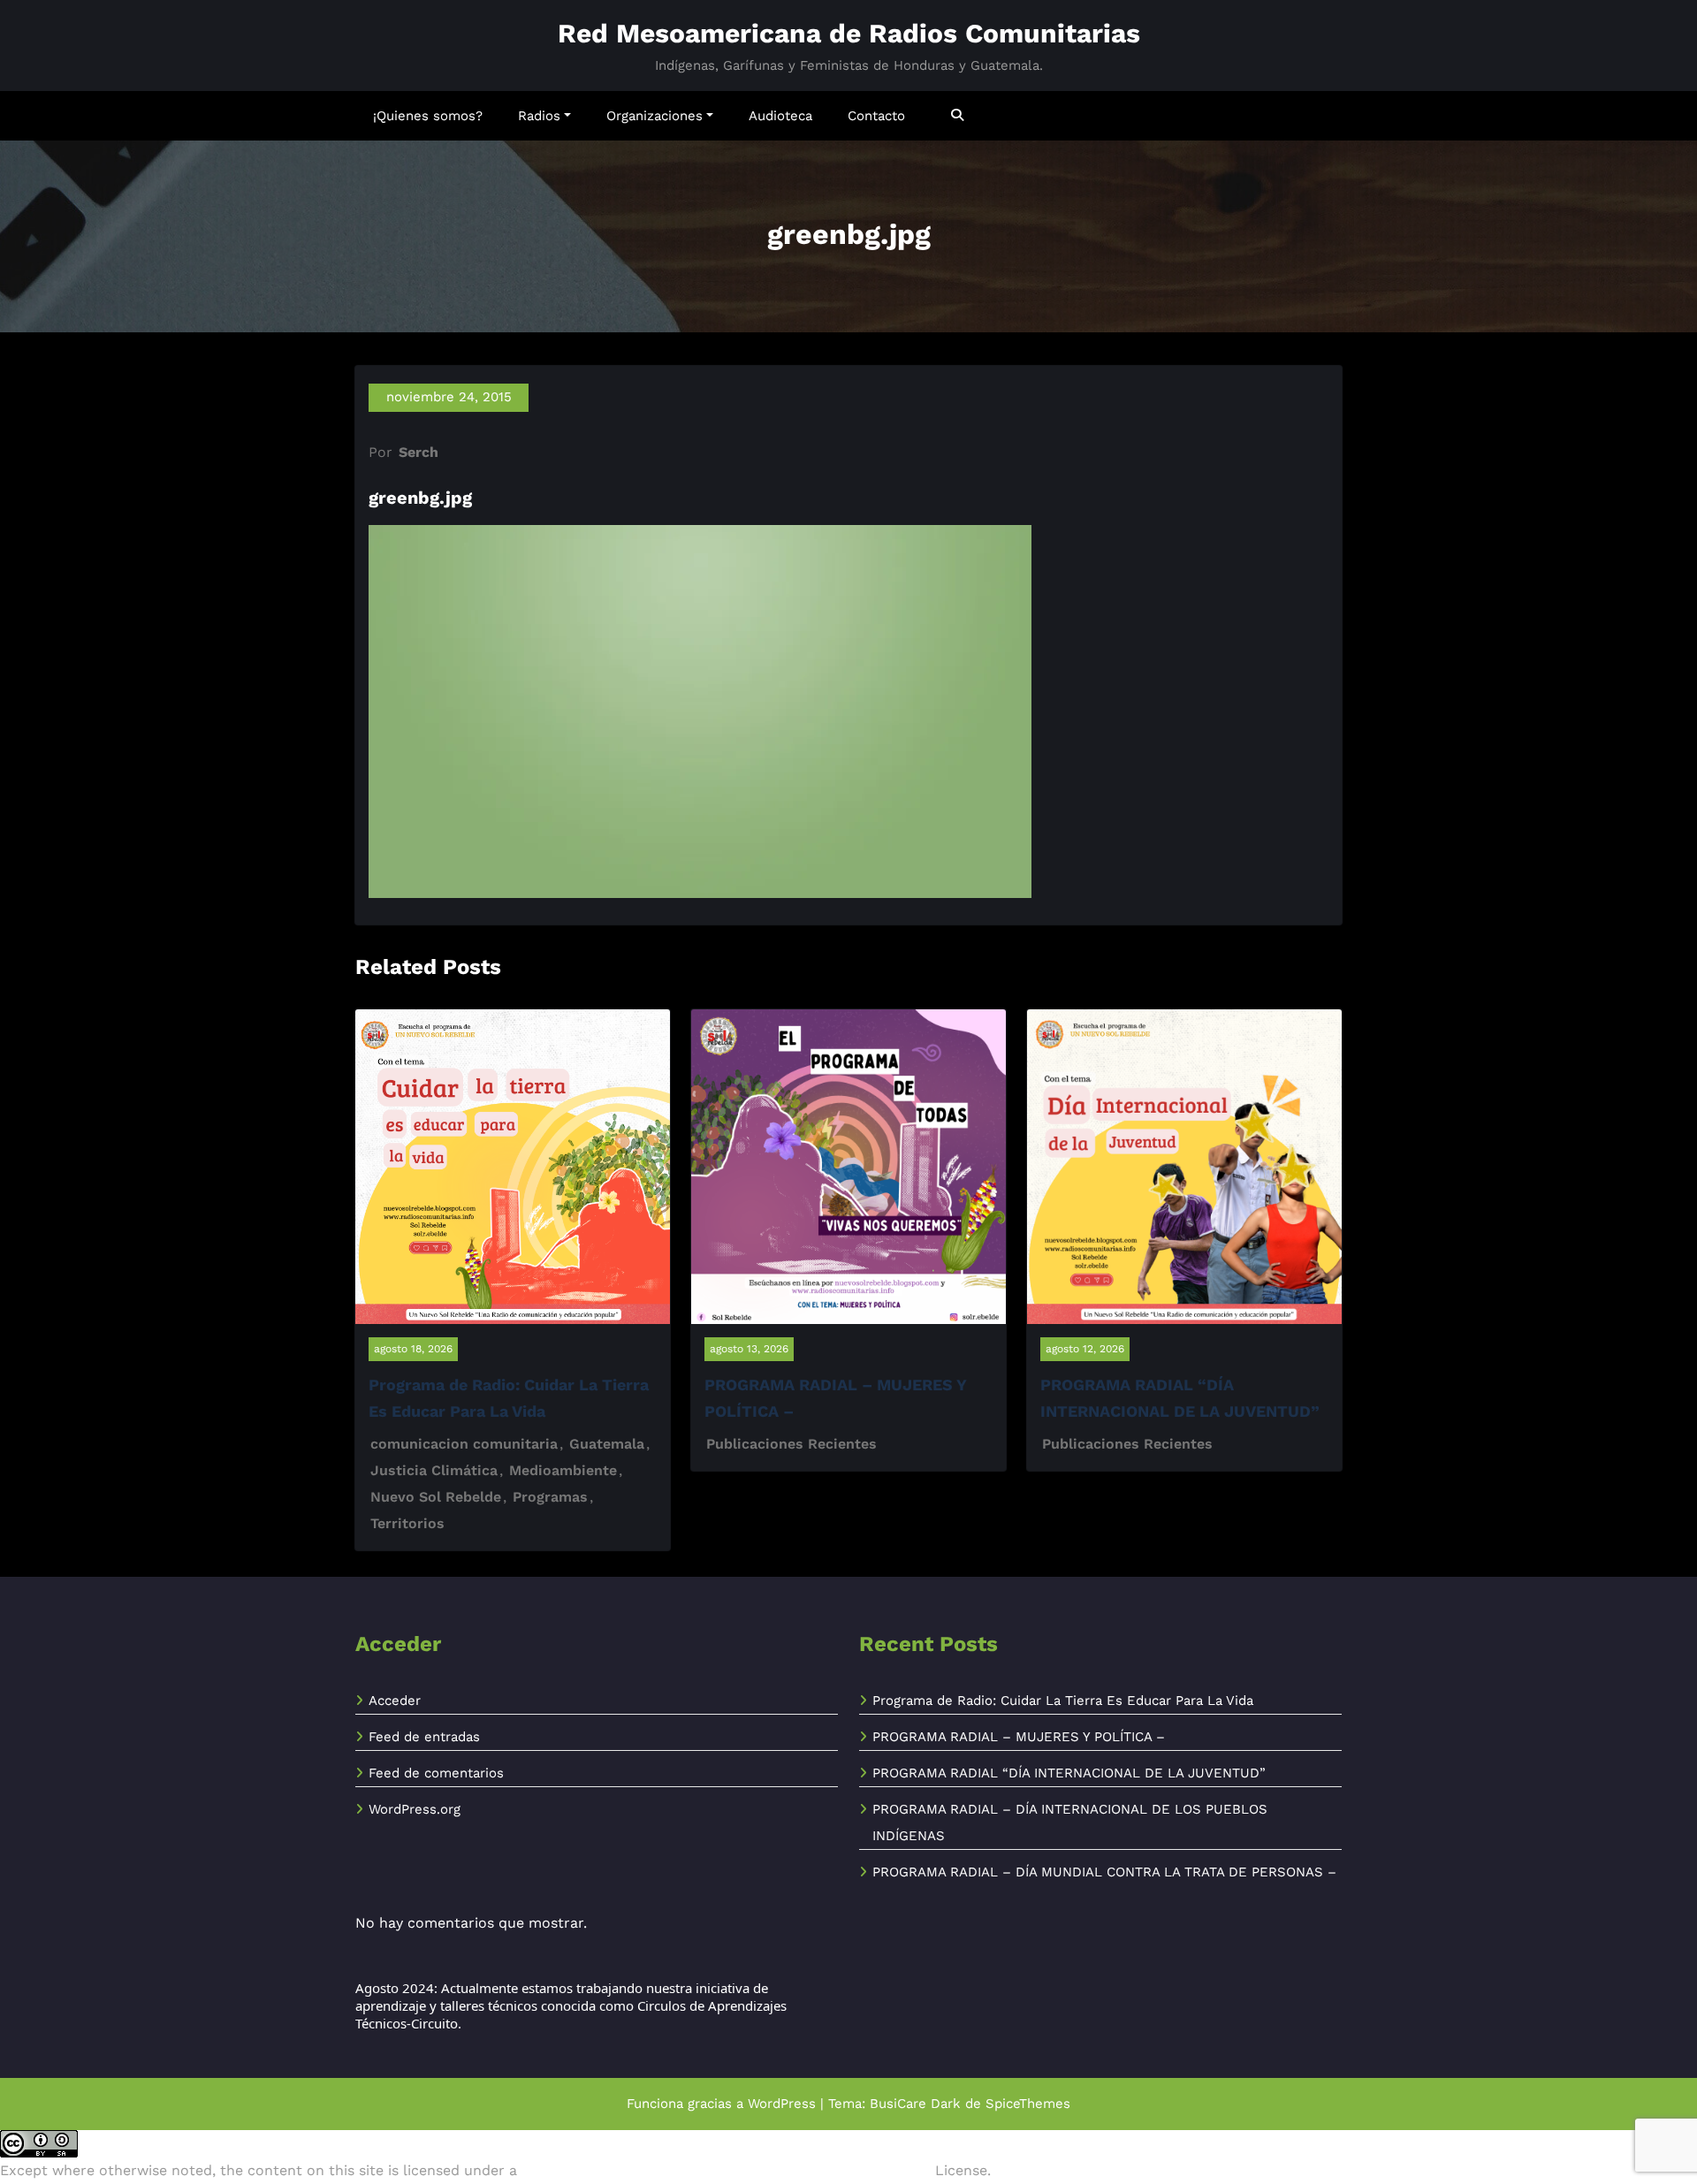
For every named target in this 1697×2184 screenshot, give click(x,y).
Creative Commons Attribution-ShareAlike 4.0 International (726, 2170)
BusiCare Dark (915, 2104)
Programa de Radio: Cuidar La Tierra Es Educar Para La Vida (1063, 1701)
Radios (539, 116)
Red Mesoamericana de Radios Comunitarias (849, 33)
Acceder (395, 1701)
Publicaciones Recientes (791, 1444)
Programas (550, 1497)
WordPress (782, 2104)
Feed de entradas (424, 1737)
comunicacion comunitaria (464, 1444)
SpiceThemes (1028, 2104)
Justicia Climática (434, 1470)
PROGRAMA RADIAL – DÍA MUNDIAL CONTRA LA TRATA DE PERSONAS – (1104, 1872)
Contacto (876, 116)
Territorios (407, 1523)
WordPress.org (415, 1809)
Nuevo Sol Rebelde (436, 1497)
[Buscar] (959, 115)
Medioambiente (563, 1470)
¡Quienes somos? (428, 116)
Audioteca (780, 116)
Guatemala (607, 1444)
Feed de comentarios (436, 1773)
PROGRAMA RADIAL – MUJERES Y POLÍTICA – (1019, 1737)
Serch (419, 452)
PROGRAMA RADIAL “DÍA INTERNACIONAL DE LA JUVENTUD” (1069, 1773)
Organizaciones (654, 116)
